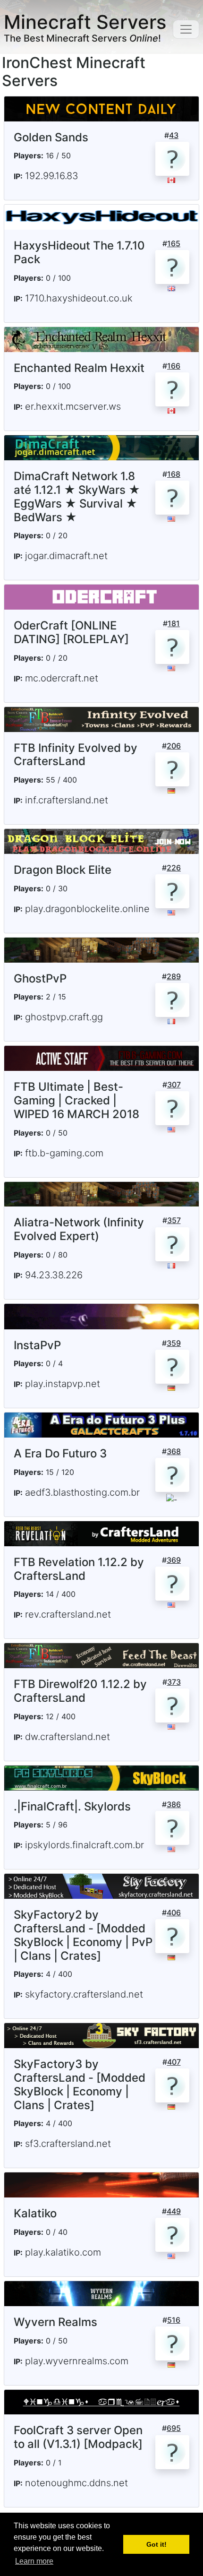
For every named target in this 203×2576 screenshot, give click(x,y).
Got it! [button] (156, 2544)
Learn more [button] (34, 2561)
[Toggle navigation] (186, 29)
